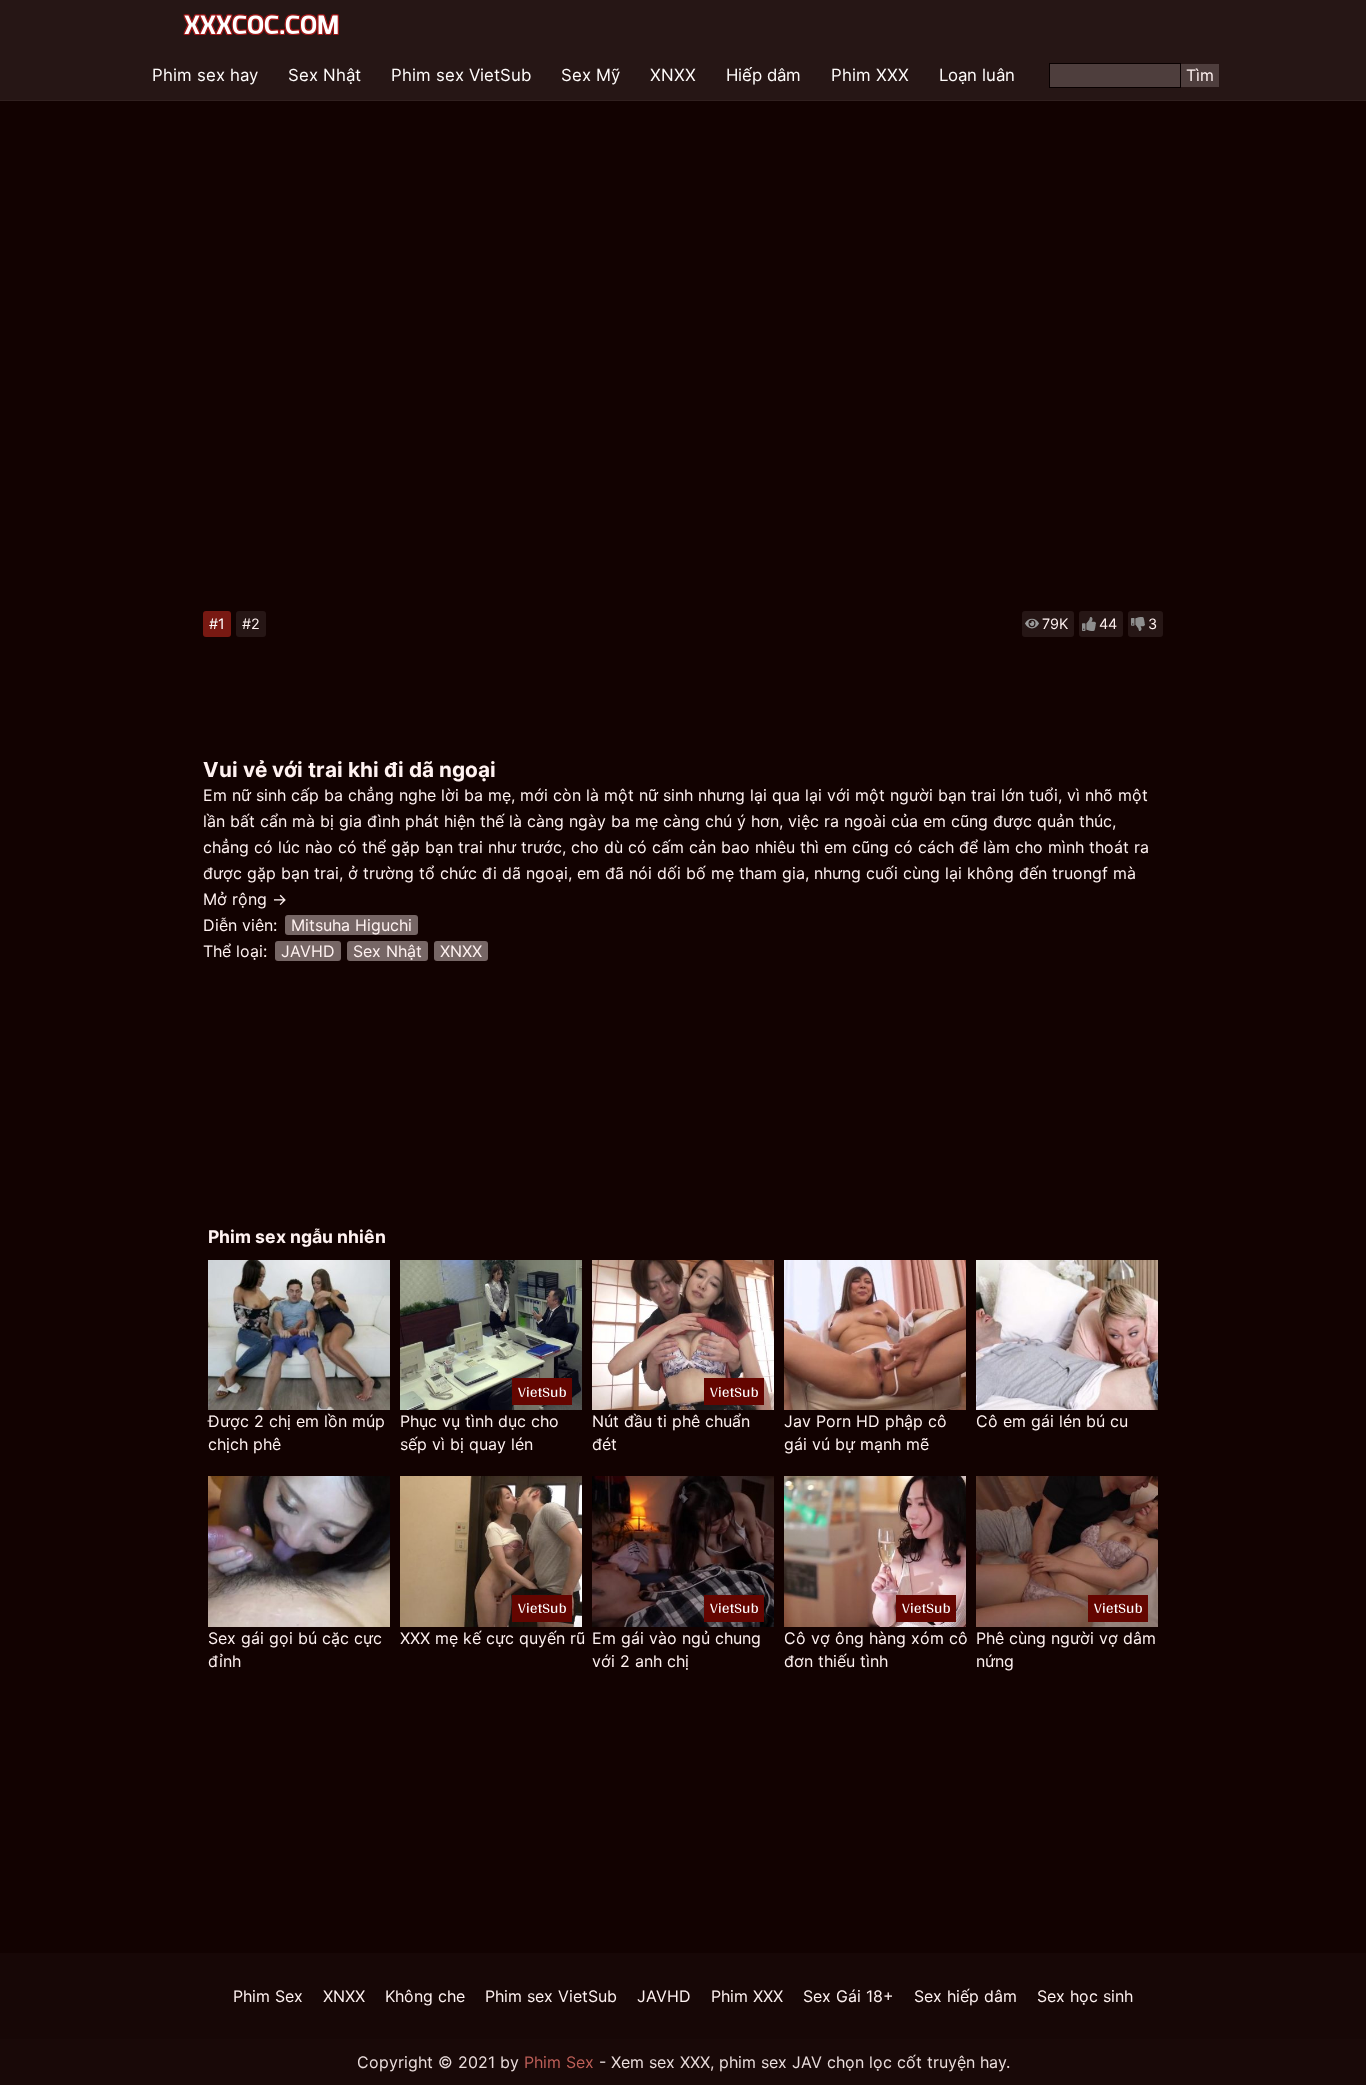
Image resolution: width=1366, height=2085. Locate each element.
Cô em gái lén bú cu (1052, 1421)
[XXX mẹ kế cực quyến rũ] (491, 1551)
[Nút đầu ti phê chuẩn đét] (683, 1335)
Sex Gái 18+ (848, 1996)
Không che (425, 1996)
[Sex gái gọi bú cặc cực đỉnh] (299, 1551)
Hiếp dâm (763, 75)
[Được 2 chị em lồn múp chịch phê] (299, 1335)
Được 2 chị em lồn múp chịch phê (296, 1432)
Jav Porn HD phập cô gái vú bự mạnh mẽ (865, 1432)
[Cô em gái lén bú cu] (1067, 1335)
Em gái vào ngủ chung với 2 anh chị (676, 1649)
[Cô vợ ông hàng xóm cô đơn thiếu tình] (875, 1551)
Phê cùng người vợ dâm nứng (1066, 1649)
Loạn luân (977, 75)
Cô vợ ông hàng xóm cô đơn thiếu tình (876, 1649)
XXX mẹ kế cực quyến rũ (492, 1638)
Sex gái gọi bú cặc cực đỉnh (295, 1649)
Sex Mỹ (590, 75)
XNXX (673, 75)
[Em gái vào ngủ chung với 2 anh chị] (683, 1551)
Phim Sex (268, 1996)
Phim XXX (870, 75)
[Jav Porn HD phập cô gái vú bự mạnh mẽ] (875, 1335)
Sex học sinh (1085, 1996)
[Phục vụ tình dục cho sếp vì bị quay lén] (491, 1335)
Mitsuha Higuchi (351, 925)
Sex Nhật (324, 75)
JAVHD (308, 951)
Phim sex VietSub (461, 75)
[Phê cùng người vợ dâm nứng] (1067, 1551)
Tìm (1200, 75)
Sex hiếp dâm (965, 1996)
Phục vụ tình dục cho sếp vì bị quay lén (479, 1432)
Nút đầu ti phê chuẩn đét (671, 1432)
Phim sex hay (205, 75)
